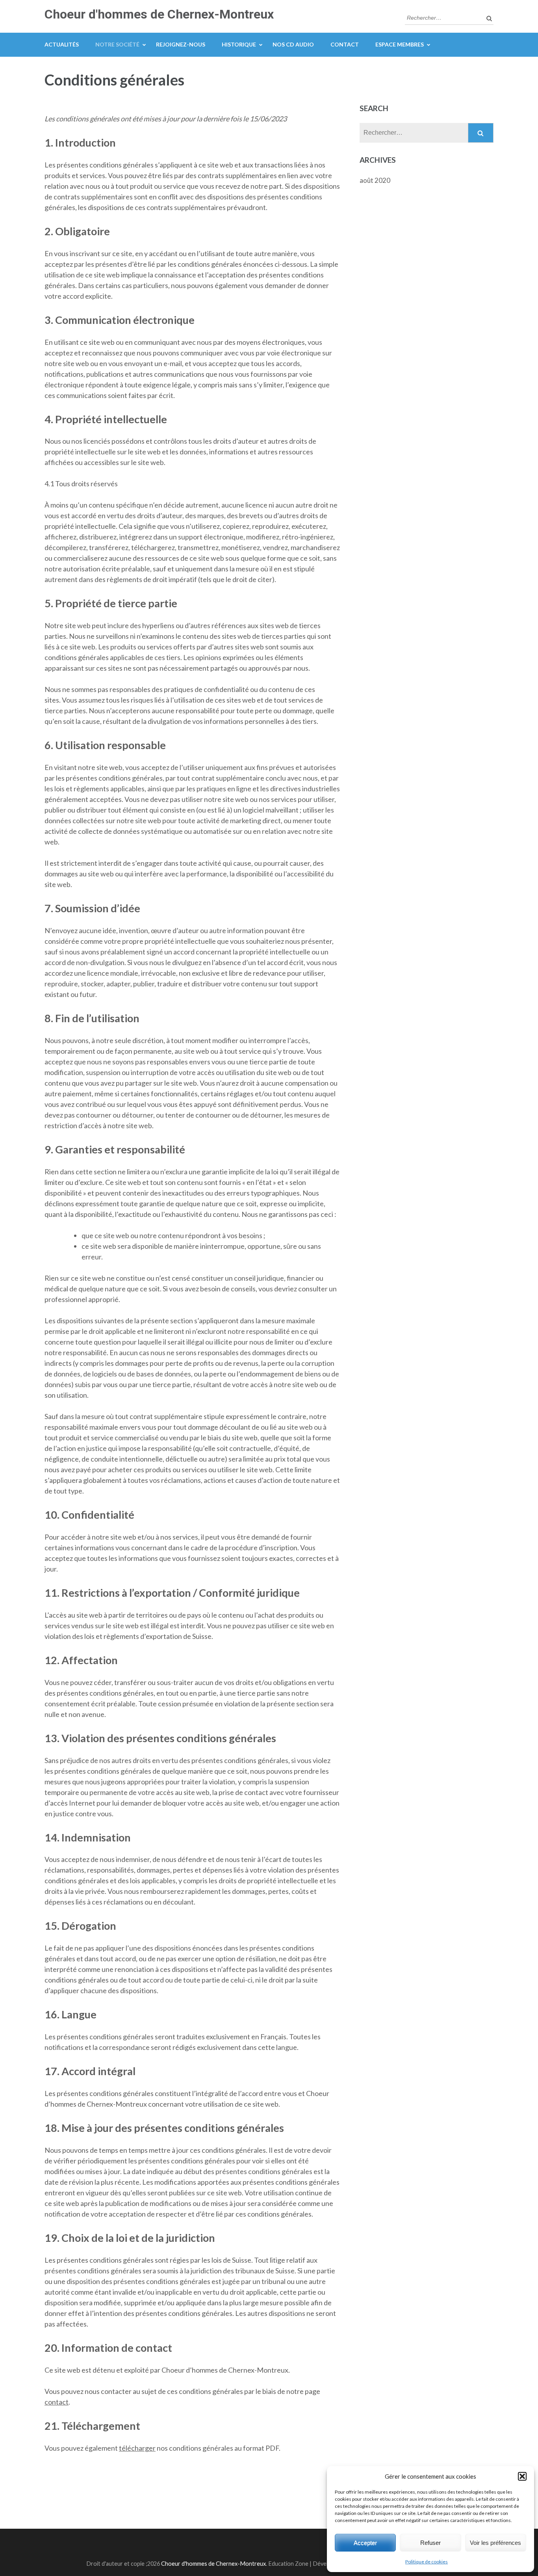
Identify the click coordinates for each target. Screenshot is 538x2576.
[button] (522, 2476)
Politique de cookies (427, 2562)
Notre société (117, 44)
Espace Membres (400, 44)
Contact (345, 44)
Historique (239, 44)
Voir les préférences (495, 2543)
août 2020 (375, 180)
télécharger (137, 2448)
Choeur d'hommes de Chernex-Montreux (159, 14)
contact (57, 2402)
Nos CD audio (293, 44)
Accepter (365, 2543)
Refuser (430, 2543)
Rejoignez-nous (181, 44)
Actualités (62, 44)
